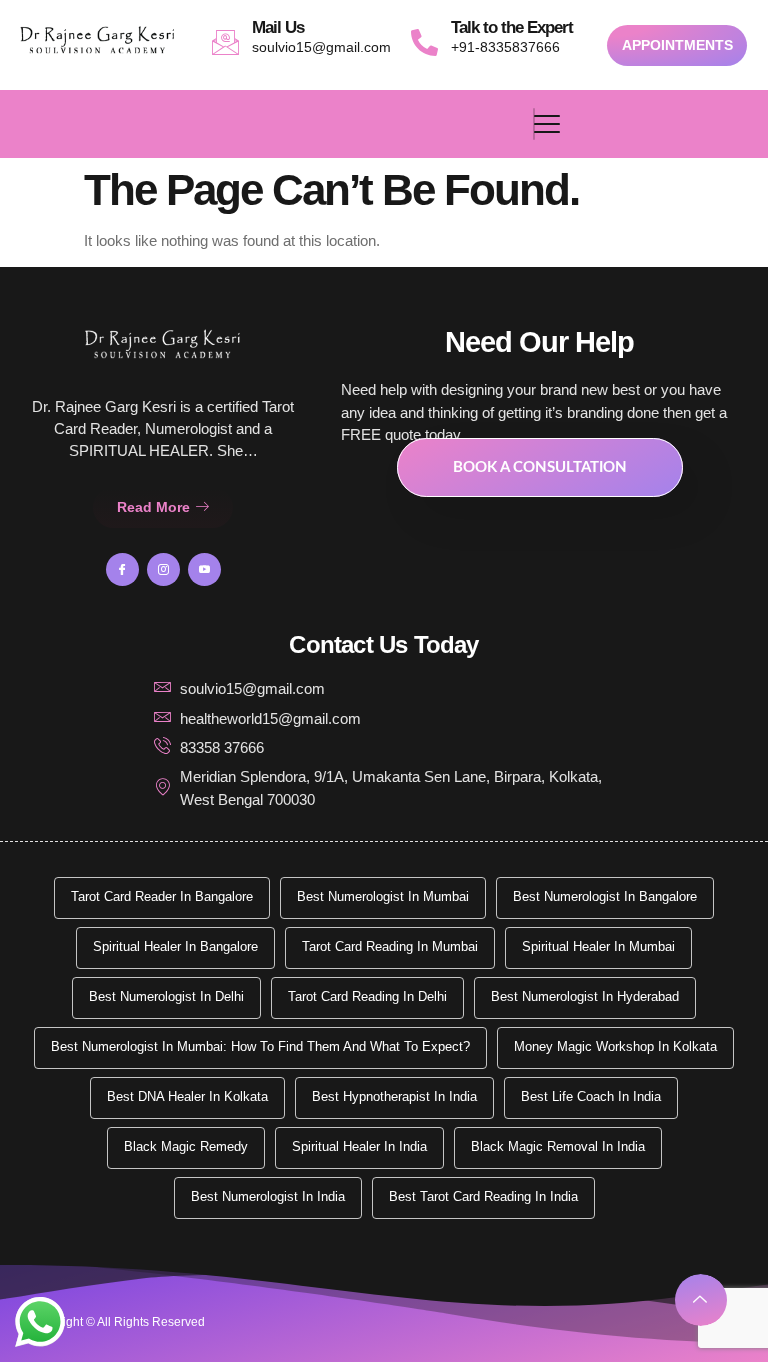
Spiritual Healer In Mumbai (598, 946)
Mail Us (278, 27)
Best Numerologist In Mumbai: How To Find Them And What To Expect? (260, 1046)
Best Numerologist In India (268, 1196)
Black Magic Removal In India (558, 1146)
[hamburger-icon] (534, 124)
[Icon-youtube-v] (204, 569)
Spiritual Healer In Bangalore (175, 946)
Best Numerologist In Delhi (166, 996)
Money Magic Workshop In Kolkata (615, 1046)
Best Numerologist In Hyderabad (585, 996)
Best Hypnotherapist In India (394, 1096)
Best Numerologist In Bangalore (605, 896)
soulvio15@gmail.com (321, 47)
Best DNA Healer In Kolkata (187, 1096)
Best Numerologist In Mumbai (383, 896)
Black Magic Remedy (186, 1146)
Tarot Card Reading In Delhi (367, 996)
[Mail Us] (225, 42)
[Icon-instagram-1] (163, 569)
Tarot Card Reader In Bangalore (162, 896)
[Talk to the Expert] (424, 42)
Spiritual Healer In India (359, 1146)
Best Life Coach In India (591, 1096)
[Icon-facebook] (122, 569)
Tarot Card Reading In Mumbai (390, 946)
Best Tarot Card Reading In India (483, 1196)
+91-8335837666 (505, 47)
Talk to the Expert (512, 27)
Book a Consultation (540, 467)
